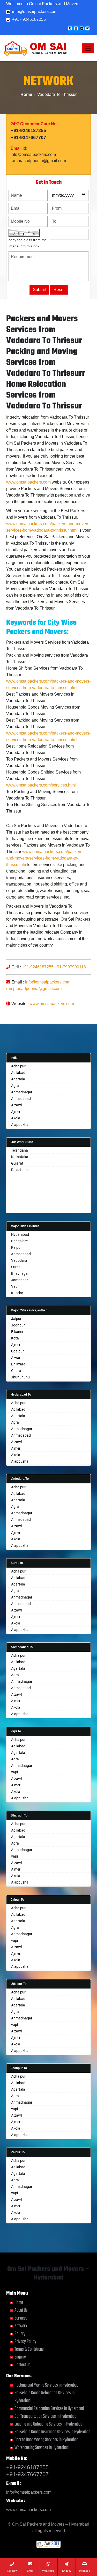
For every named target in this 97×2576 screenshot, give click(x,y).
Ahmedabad (21, 1099)
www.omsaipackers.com (28, 482)
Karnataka (20, 1157)
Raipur (16, 1247)
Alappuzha (20, 1125)
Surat (16, 1267)
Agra (15, 1086)
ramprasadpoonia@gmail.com (38, 161)
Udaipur (17, 1351)
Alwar (16, 1358)
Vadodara (19, 1260)
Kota (15, 1338)
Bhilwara (18, 1364)
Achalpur (18, 1066)
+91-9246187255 (28, 130)
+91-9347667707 (28, 137)
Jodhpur (18, 1325)
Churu (16, 1371)
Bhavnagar (20, 1273)
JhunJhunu (20, 1377)
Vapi (15, 1286)
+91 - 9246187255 (28, 19)
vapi (14, 1772)
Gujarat (17, 1163)
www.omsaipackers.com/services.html (41, 785)
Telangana (20, 1150)
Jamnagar (20, 1280)
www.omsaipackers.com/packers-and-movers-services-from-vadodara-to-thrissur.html (45, 858)
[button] (70, 28)
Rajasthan (19, 1170)
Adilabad (18, 1073)
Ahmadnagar (22, 1092)
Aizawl (16, 1105)
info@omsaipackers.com (34, 12)
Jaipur (16, 1319)
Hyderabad (20, 1234)
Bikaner (17, 1332)
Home (26, 94)
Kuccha (17, 1293)
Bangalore (19, 1241)
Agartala (18, 1079)
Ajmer (16, 1112)
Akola (16, 1118)
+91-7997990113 (70, 967)
